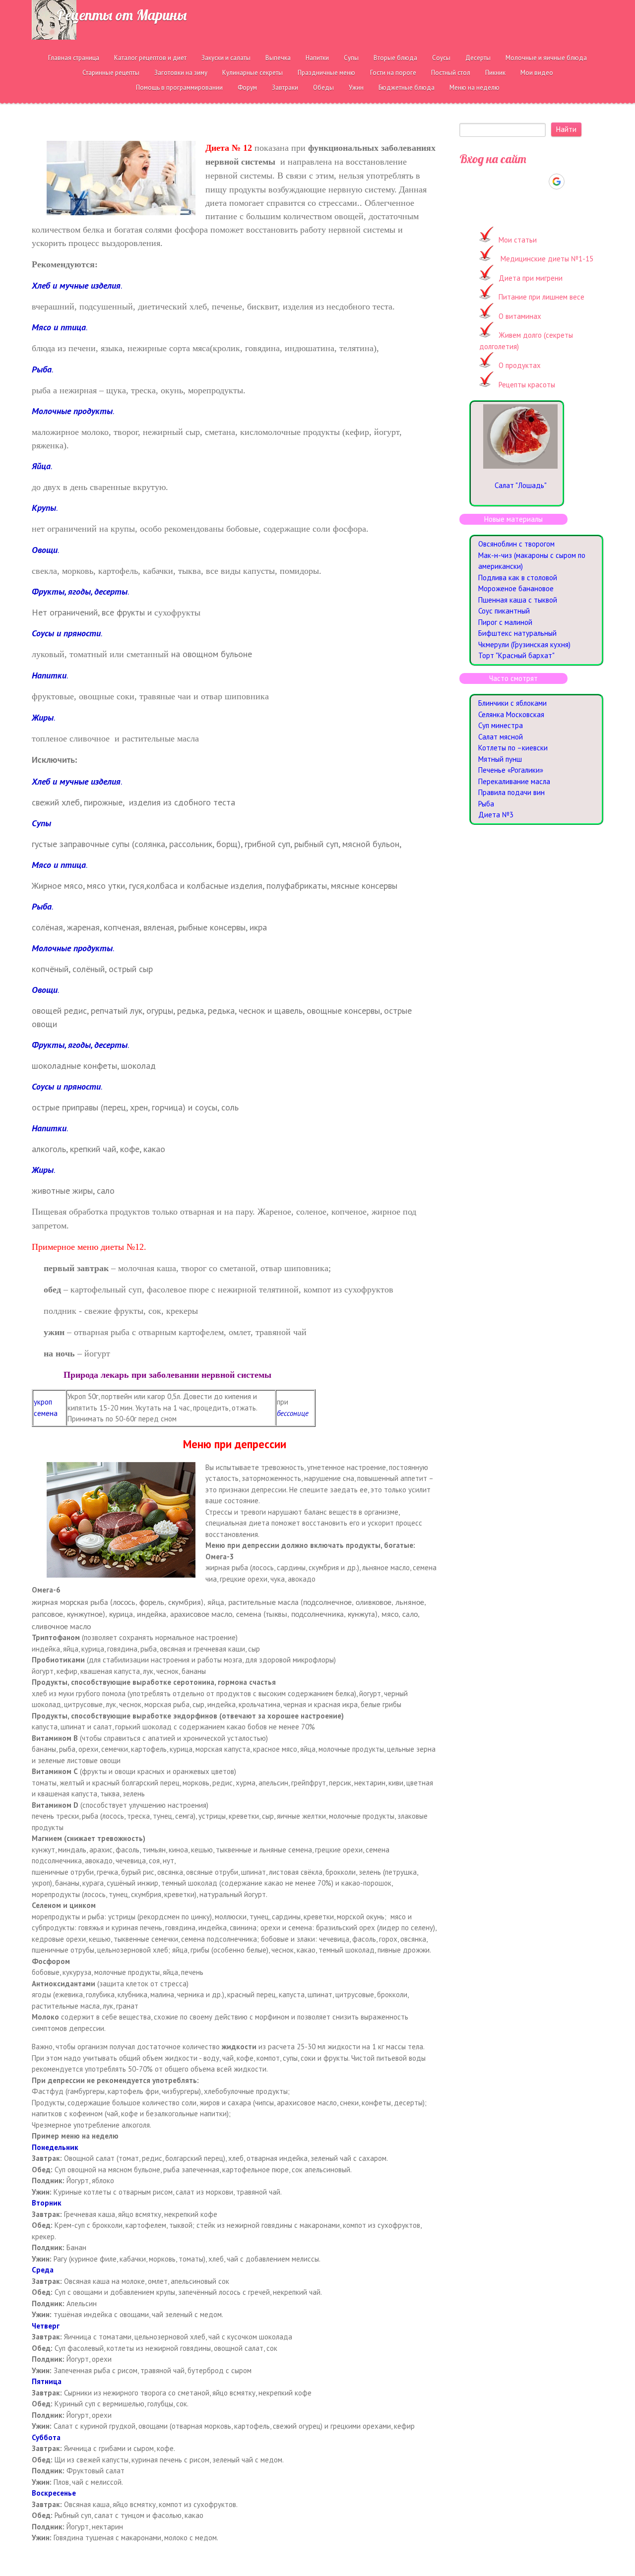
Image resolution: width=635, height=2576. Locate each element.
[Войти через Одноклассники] (574, 182)
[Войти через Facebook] (522, 182)
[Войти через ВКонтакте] (506, 182)
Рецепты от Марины (122, 15)
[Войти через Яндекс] (539, 182)
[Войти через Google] (557, 182)
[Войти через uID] (489, 182)
